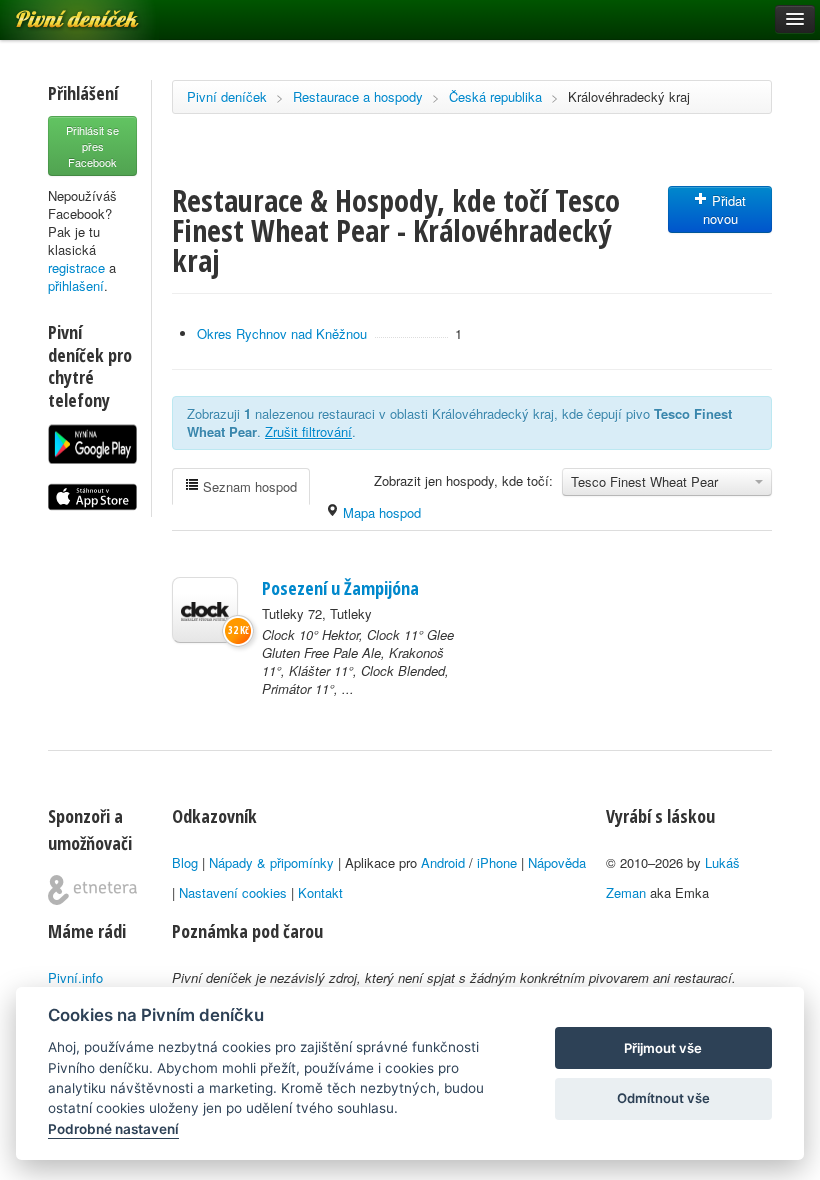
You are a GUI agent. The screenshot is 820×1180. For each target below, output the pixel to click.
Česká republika (495, 96)
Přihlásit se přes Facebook (92, 146)
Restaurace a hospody (358, 96)
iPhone (497, 862)
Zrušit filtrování (308, 431)
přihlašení (76, 285)
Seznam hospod (248, 486)
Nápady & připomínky (271, 862)
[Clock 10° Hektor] (205, 610)
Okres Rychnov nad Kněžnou (282, 333)
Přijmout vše (663, 1048)
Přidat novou (725, 209)
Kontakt (320, 892)
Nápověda (557, 862)
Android (443, 862)
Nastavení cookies (233, 892)
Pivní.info (75, 977)
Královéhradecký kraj (629, 96)
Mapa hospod (380, 512)
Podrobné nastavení (113, 1129)
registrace (76, 267)
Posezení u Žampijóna (340, 588)
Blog (185, 862)
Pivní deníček (227, 96)
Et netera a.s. (92, 890)
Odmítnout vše (663, 1098)
